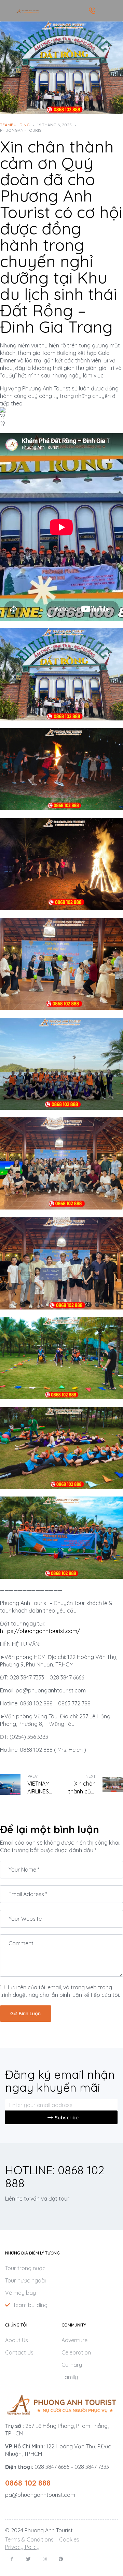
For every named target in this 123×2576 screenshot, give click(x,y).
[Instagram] (45, 2559)
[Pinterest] (61, 2559)
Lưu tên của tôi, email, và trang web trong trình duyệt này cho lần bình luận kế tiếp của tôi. (60, 1991)
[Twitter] (28, 2559)
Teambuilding (15, 125)
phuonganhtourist (22, 130)
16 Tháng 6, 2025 (54, 125)
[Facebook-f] (12, 2559)
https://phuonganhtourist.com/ (40, 1631)
